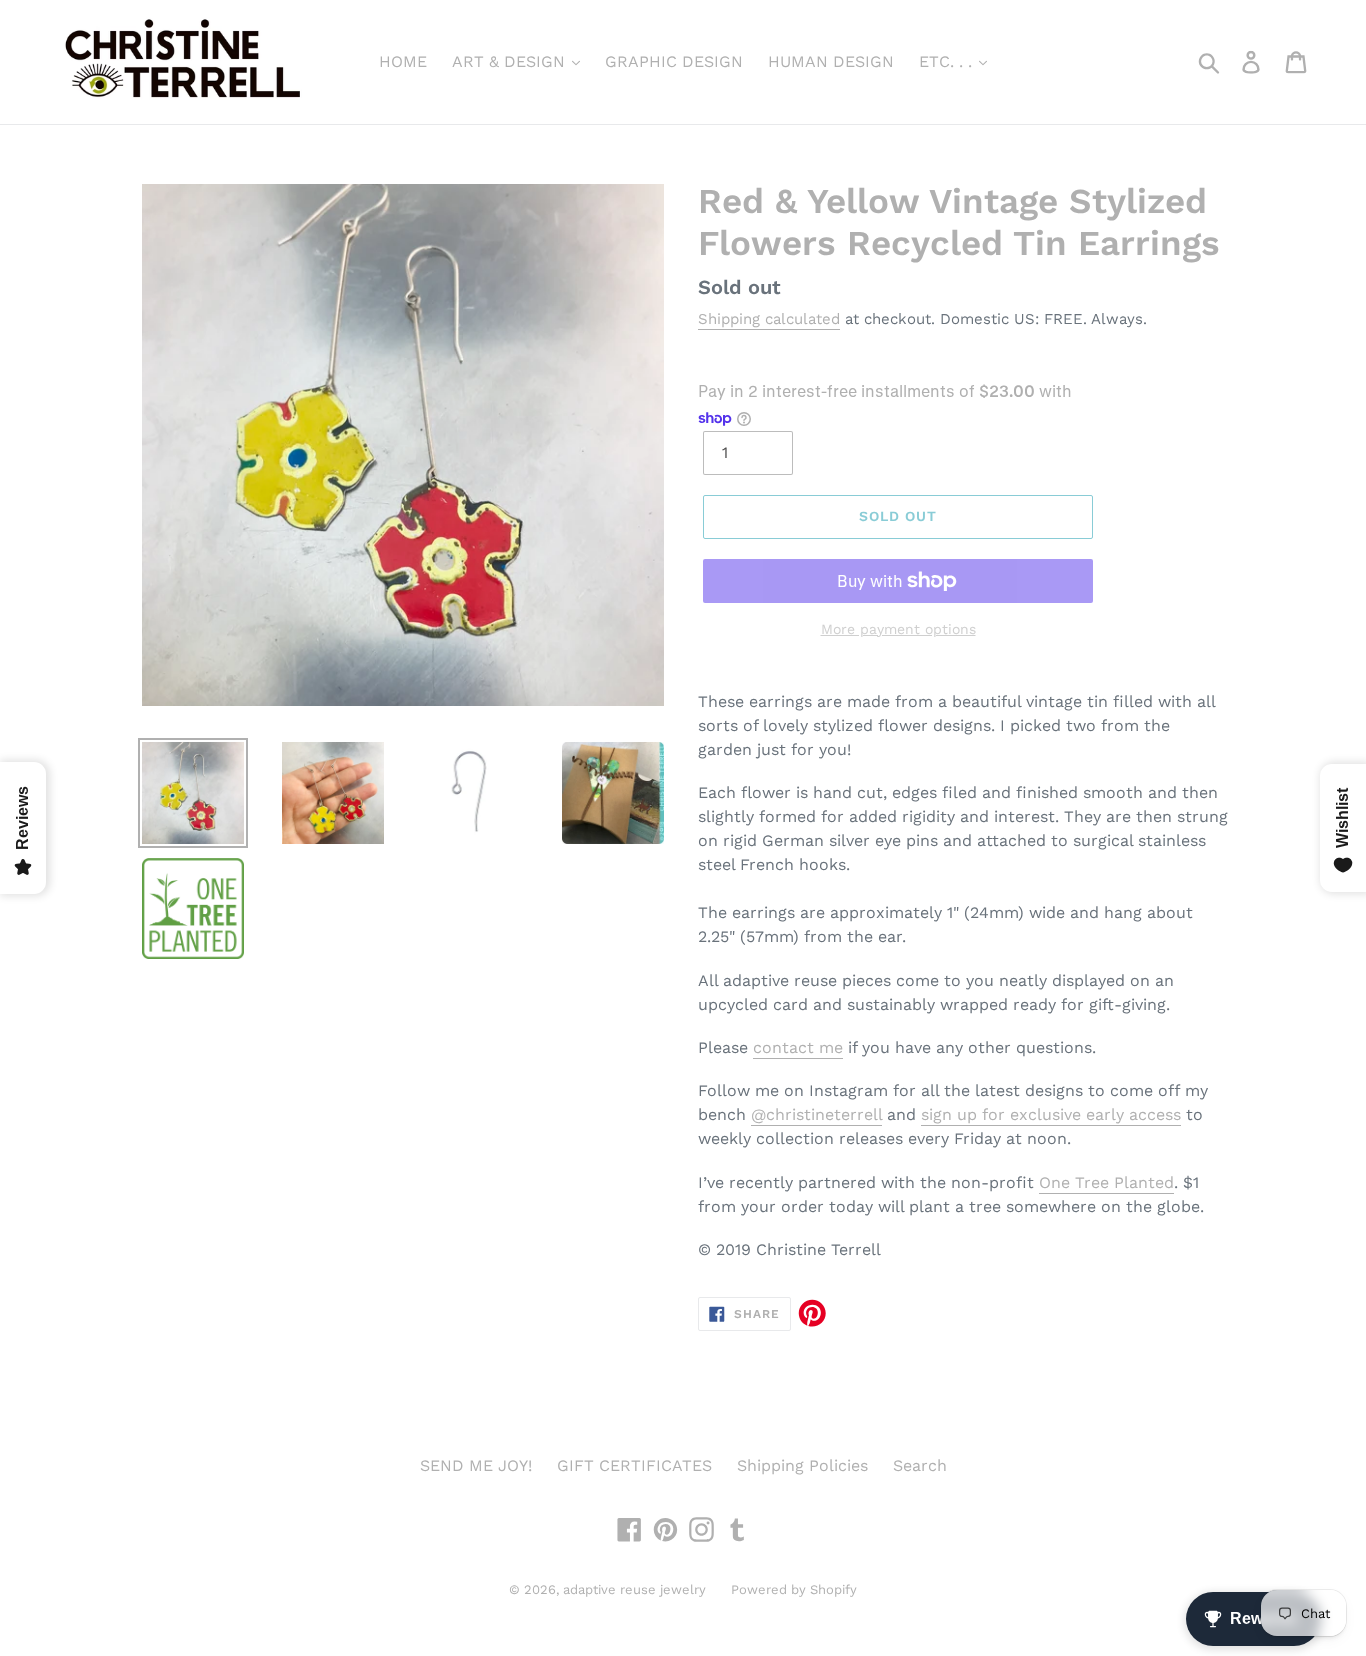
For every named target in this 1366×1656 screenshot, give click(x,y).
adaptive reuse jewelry (634, 1589)
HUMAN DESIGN (831, 61)
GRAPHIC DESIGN (674, 61)
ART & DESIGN (511, 61)
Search (920, 1465)
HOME (403, 61)
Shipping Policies (802, 1465)
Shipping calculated (769, 319)
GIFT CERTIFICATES (634, 1465)
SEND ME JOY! (476, 1465)
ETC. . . (948, 61)
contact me (798, 1047)
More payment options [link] (898, 629)
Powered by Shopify (794, 1589)
